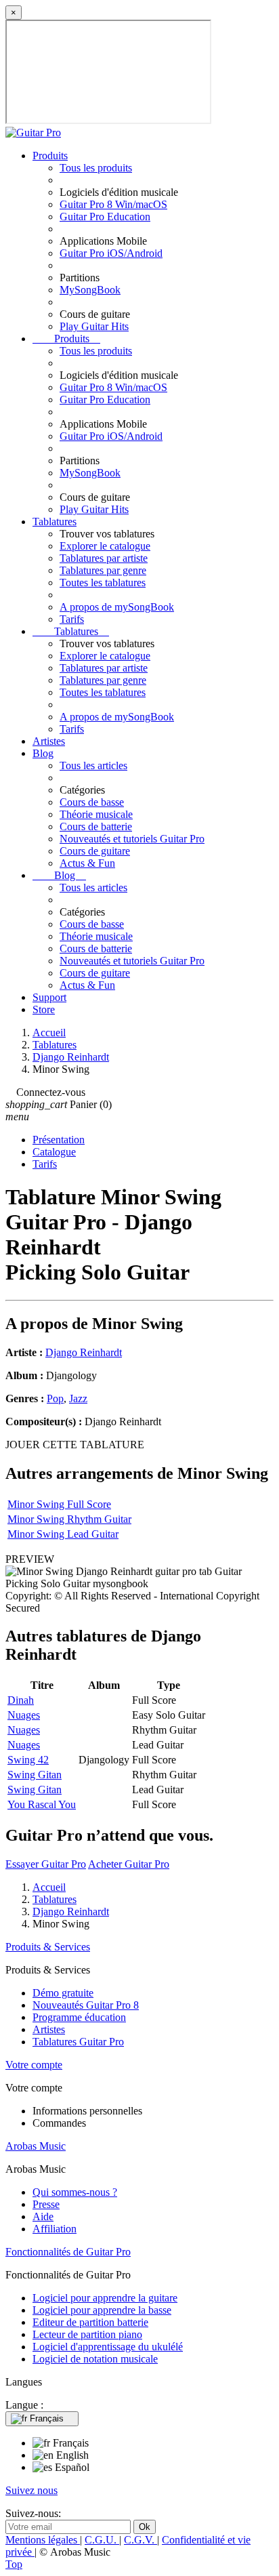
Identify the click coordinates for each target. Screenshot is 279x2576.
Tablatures (55, 522)
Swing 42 (28, 1760)
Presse (46, 2204)
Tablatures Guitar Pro (78, 2042)
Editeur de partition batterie (90, 2322)
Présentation (59, 1140)
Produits (50, 156)
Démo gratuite (63, 1993)
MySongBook (90, 290)
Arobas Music (36, 2146)
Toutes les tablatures (103, 582)
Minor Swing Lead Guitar (63, 1534)
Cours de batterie (96, 826)
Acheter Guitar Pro (129, 1864)
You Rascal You (42, 1804)
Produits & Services (48, 1947)
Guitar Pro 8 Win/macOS (113, 204)
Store (44, 1009)
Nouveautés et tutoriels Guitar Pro (132, 839)
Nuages (24, 1715)
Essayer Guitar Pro (46, 1864)
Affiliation (55, 2229)
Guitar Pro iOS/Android (111, 253)
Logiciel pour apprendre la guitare (105, 2298)
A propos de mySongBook (117, 607)
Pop (55, 1398)
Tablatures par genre (103, 570)
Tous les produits (96, 168)
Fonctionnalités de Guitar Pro (68, 2252)
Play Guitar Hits (94, 326)
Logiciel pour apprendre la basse (102, 2310)
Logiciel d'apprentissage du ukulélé (108, 2347)
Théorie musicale (96, 814)
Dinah (21, 1700)
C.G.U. (102, 2540)
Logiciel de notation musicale (95, 2359)
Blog (43, 753)
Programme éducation (79, 2017)
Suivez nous (31, 2490)
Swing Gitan (35, 1775)
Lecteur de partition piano (87, 2334)
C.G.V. (141, 2540)
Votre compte (34, 2065)
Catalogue (54, 1152)
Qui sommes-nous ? (75, 2192)
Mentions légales (43, 2540)
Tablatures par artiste (104, 558)
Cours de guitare (95, 851)
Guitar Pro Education (105, 217)
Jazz (78, 1398)
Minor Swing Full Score (59, 1504)
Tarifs (72, 619)
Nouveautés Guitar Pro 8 (86, 2005)
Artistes (49, 741)
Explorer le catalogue (105, 546)
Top (14, 2564)
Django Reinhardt (84, 1352)
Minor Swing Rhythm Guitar (69, 1519)
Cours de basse (92, 802)
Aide (43, 2216)
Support (49, 997)
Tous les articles (93, 765)
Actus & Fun (87, 863)
